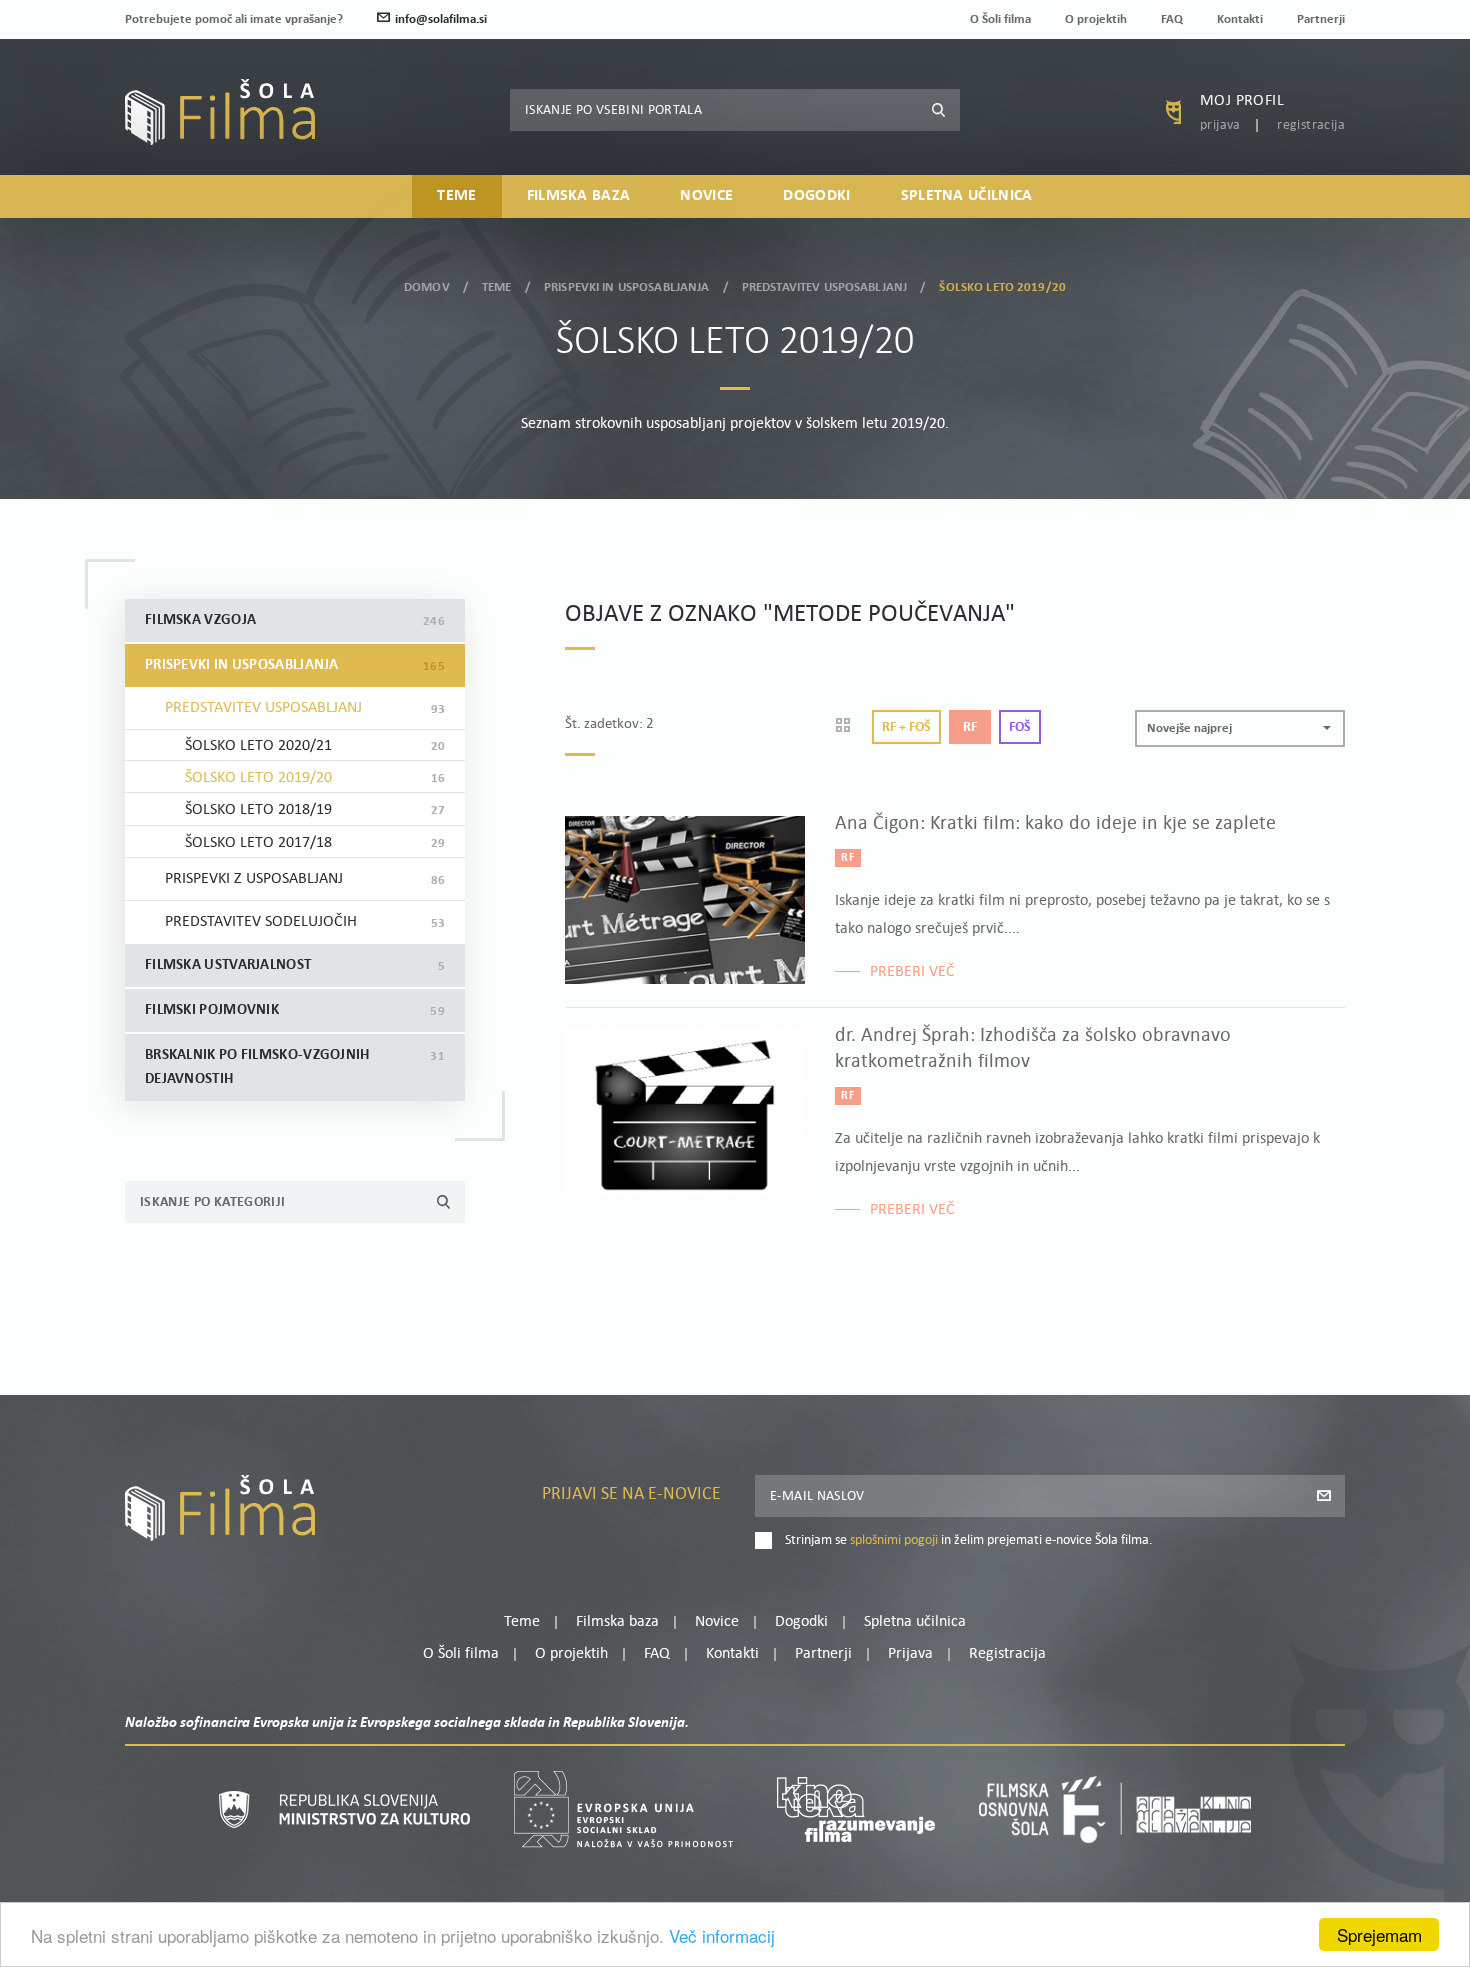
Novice (706, 196)
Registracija (1311, 125)
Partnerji (1321, 19)
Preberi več (912, 972)
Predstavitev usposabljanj (824, 287)
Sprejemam (1379, 1934)
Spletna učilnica (967, 196)
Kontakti (1240, 19)
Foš (1020, 727)
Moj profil (1242, 101)
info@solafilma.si (441, 19)
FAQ (1172, 19)
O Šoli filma (1000, 19)
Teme (456, 196)
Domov (427, 287)
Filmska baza (579, 196)
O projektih (1096, 19)
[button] (1240, 728)
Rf (970, 727)
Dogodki (816, 196)
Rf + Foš (906, 727)
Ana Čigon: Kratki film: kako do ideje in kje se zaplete (1055, 824)
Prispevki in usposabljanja (626, 287)
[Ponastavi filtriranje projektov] (849, 727)
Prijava (1220, 125)
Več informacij (722, 1935)
